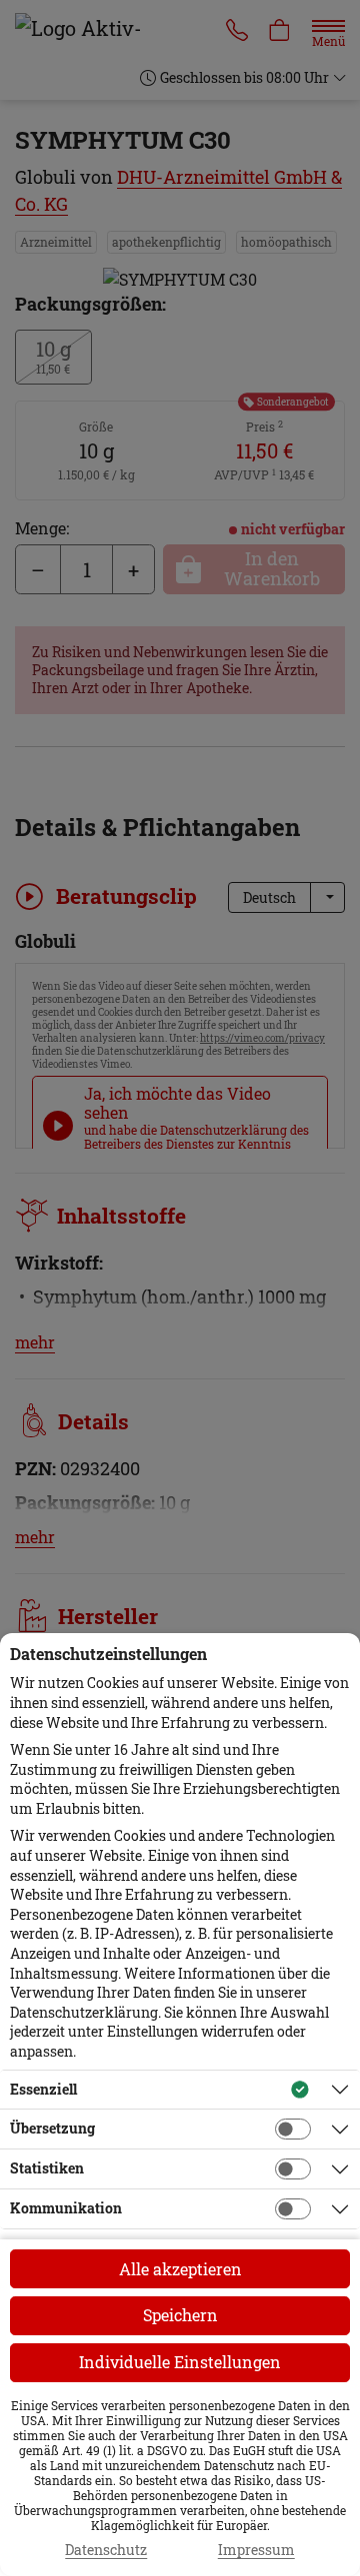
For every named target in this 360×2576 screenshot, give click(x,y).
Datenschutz (106, 2550)
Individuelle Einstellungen (180, 2362)
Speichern (180, 2315)
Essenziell (43, 2089)
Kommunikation (66, 2208)
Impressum (256, 2550)
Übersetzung (52, 2128)
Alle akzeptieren (180, 2269)
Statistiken (47, 2168)
